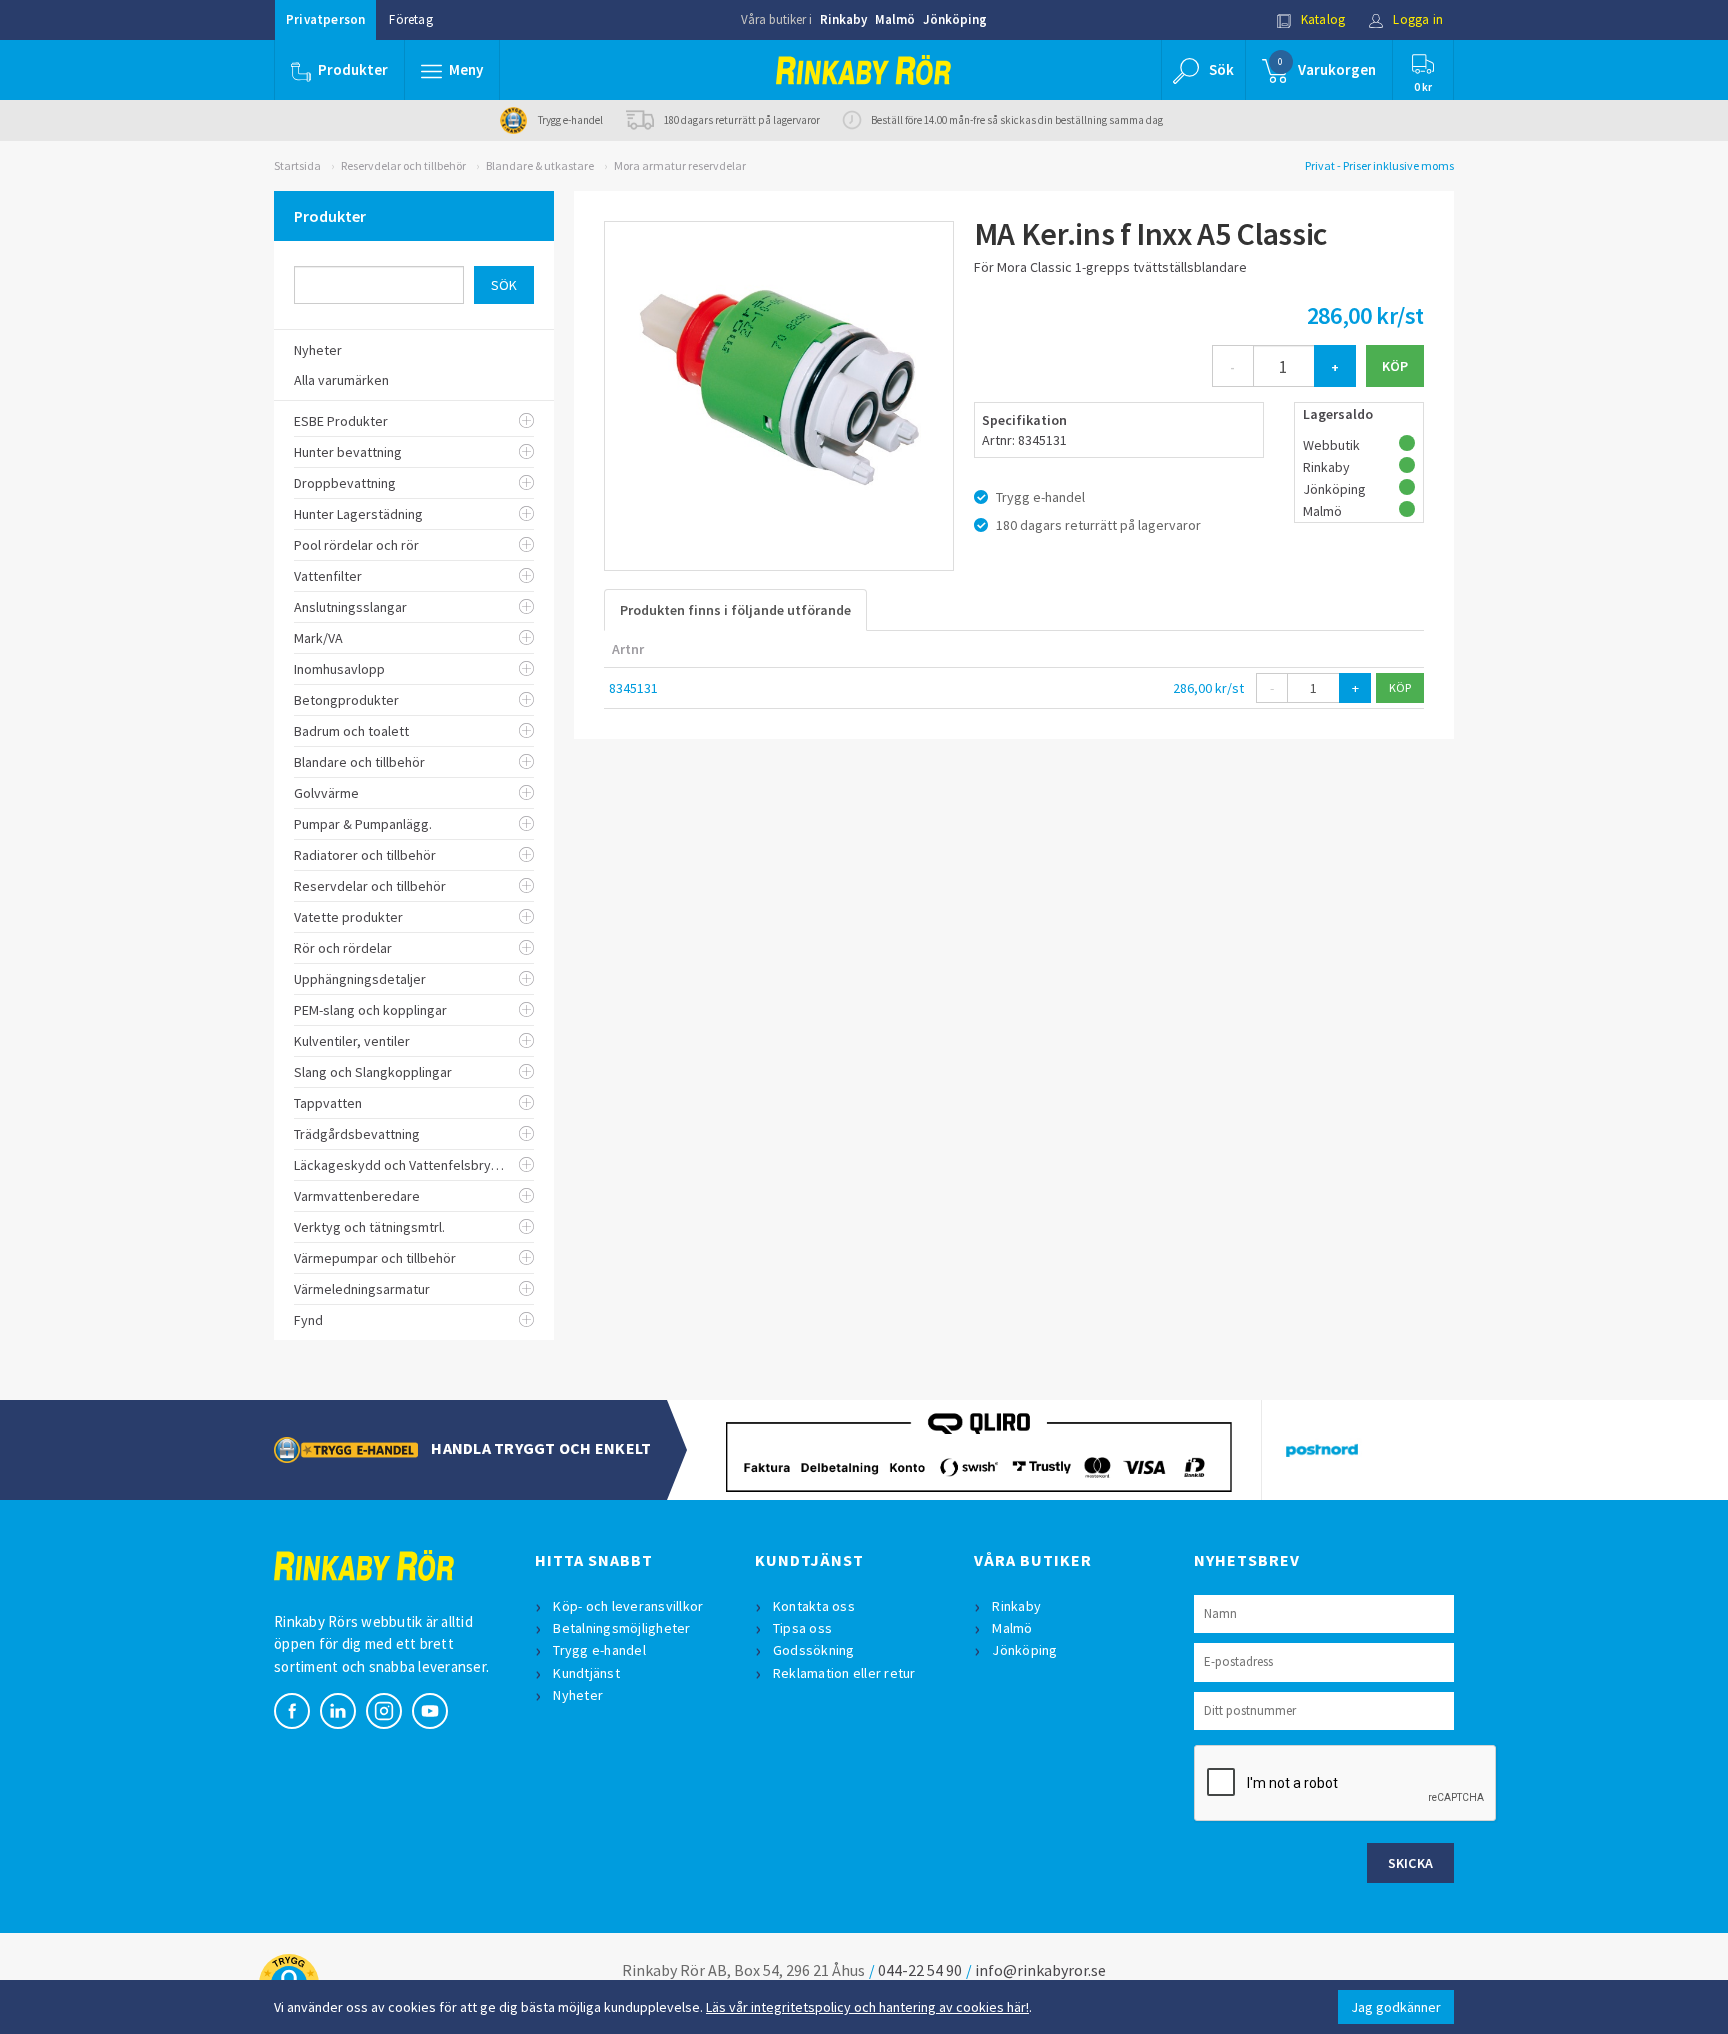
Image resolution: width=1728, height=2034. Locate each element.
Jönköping (955, 19)
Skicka (1411, 1863)
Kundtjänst (586, 1673)
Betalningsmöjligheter (621, 1628)
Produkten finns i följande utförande (735, 610)
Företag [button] (410, 19)
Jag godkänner (1396, 2007)
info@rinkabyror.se (1040, 1970)
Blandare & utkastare (540, 165)
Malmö (895, 19)
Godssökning (814, 1650)
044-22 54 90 (920, 1970)
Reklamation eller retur (844, 1673)
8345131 (633, 688)
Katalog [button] (1322, 19)
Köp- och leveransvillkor (628, 1606)
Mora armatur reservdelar (680, 165)
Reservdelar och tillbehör (403, 165)
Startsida (297, 165)
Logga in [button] (1416, 19)
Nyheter (578, 1695)
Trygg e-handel (599, 1650)
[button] (452, 70)
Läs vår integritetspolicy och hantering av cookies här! (867, 2007)
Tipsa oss (802, 1628)
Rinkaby (843, 19)
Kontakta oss (814, 1606)
